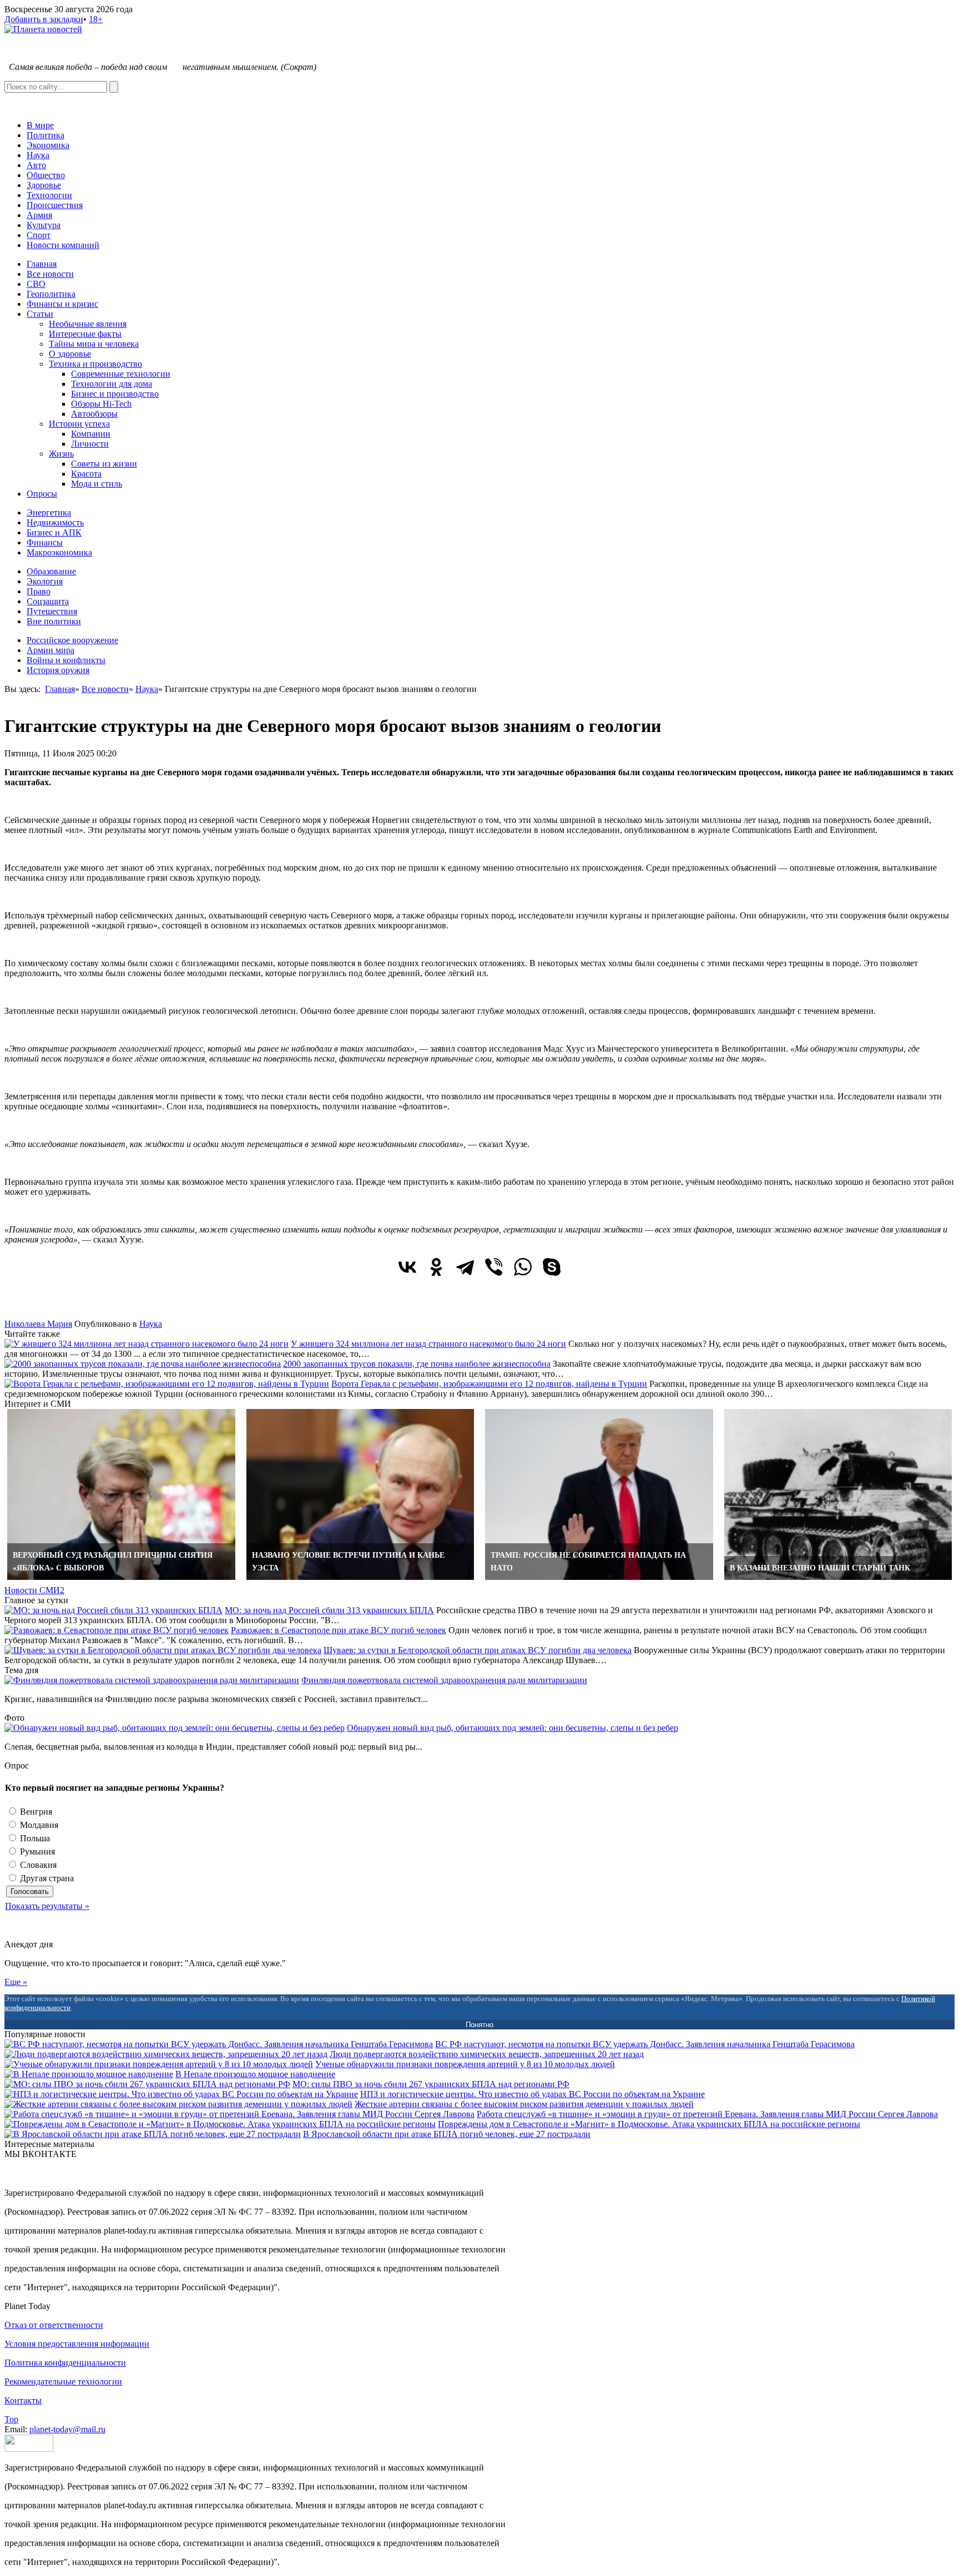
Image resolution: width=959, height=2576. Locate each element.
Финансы (45, 542)
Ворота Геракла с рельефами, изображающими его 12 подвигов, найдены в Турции (489, 1384)
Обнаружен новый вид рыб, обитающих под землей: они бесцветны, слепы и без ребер (513, 1728)
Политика (46, 135)
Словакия (37, 1865)
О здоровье (70, 354)
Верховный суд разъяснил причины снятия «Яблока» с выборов (113, 1562)
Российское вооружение (72, 640)
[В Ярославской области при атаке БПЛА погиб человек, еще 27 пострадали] (153, 2134)
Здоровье (44, 185)
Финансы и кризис (62, 304)
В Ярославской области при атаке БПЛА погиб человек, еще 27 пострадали (447, 2134)
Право (39, 591)
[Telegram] (465, 1267)
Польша (34, 1838)
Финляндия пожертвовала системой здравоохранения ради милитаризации (444, 1680)
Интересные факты (85, 334)
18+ (96, 19)
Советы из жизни (104, 464)
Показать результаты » (47, 1906)
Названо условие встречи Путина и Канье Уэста (348, 1562)
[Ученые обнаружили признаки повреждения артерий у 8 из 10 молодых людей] (159, 2064)
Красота (86, 474)
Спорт (39, 235)
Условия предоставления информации (77, 2344)
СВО (36, 284)
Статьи (40, 314)
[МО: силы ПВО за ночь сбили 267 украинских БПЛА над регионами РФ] (147, 2084)
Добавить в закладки (44, 19)
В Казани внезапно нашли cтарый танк (820, 1568)
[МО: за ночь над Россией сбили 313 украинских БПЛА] (113, 1610)
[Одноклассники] (436, 1267)
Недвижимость (55, 522)
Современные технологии (121, 374)
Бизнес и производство (115, 394)
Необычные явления (88, 324)
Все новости (50, 274)
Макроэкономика (59, 552)
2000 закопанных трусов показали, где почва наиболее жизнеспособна (417, 1364)
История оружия (58, 670)
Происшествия (55, 205)
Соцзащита (48, 601)
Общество (46, 175)
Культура (44, 225)
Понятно (479, 2025)
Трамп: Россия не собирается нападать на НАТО (588, 1562)
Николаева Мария (38, 1324)
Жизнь (61, 454)
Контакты (23, 2400)
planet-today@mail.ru (67, 2429)
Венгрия (35, 1812)
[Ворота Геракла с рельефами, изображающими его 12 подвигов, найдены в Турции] (167, 1384)
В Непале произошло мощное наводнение (255, 2074)
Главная (42, 264)
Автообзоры (94, 414)
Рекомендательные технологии (63, 2381)
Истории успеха (79, 424)
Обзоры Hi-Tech (101, 404)
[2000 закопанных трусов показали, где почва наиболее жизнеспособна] (143, 1364)
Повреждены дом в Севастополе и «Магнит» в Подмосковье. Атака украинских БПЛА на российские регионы (649, 2124)
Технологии (49, 195)
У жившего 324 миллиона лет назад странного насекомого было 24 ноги (428, 1344)
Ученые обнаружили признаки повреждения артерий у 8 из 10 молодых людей (465, 2064)
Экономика (48, 145)
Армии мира (51, 650)
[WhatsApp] (523, 1267)
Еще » (16, 1982)
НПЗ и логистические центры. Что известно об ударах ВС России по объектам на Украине (533, 2094)
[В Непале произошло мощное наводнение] (89, 2074)
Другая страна (46, 1878)
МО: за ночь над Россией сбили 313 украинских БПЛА (329, 1610)
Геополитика (51, 294)
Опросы (42, 494)
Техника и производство (95, 364)
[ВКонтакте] (407, 1267)
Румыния (36, 1852)
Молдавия (38, 1825)
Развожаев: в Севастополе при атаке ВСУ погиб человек (339, 1630)
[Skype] (552, 1267)
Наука (38, 155)
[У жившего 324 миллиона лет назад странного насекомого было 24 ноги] (147, 1344)
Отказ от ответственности (54, 2325)
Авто (36, 165)
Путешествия (52, 611)
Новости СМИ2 (34, 1590)
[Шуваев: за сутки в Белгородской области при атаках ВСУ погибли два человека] (163, 1650)
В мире (40, 125)
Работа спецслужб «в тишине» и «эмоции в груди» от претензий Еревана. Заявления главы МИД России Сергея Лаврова (707, 2114)
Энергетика (49, 512)
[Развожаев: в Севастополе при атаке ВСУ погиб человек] (117, 1630)
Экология (45, 581)
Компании (91, 434)
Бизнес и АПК (54, 532)
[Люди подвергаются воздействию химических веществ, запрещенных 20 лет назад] (166, 2054)
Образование (51, 571)
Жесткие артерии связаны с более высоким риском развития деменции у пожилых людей (524, 2104)
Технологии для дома (112, 384)
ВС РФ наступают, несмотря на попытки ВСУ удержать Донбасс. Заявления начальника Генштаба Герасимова (645, 2044)
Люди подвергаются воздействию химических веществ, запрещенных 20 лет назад (487, 2054)
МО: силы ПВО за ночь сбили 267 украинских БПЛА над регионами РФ (431, 2084)
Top (11, 2419)
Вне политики (54, 621)
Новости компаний (63, 245)
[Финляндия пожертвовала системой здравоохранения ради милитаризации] (152, 1680)
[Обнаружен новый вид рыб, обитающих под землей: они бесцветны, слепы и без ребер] (175, 1728)
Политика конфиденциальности (65, 2363)
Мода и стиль (97, 484)
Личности (90, 444)
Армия (39, 215)
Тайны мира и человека (94, 344)
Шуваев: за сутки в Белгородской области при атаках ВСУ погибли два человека (478, 1650)
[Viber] (494, 1267)
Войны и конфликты (66, 660)
